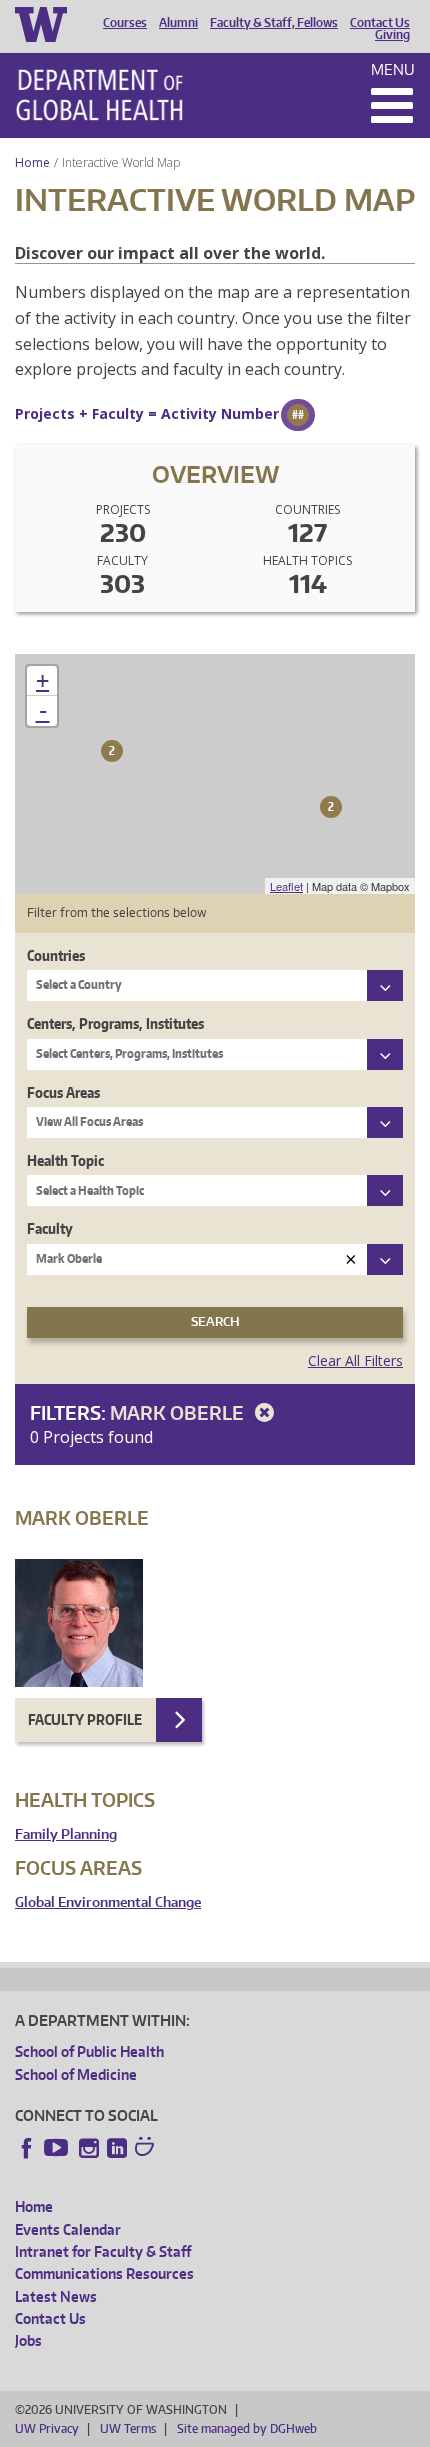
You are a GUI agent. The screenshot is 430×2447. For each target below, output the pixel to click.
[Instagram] (89, 2148)
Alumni (178, 23)
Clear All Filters (355, 1360)
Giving (392, 35)
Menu (393, 69)
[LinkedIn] (117, 2148)
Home (32, 162)
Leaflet (286, 886)
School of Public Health (89, 2051)
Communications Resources (104, 2273)
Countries (56, 955)
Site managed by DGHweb (247, 2428)
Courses (125, 23)
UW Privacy (47, 2428)
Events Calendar (68, 2229)
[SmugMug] (147, 2149)
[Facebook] (27, 2148)
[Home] (99, 95)
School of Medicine (76, 2074)
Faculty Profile (85, 1719)
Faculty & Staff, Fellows (274, 23)
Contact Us (380, 23)
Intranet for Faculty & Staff (103, 2251)
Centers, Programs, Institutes (115, 1023)
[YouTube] (58, 2148)
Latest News (56, 2296)
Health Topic (65, 1160)
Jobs (28, 2340)
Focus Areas (63, 1092)
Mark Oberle (179, 1412)
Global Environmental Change (108, 1902)
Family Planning (66, 1834)
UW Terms (128, 2428)
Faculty (50, 1228)
